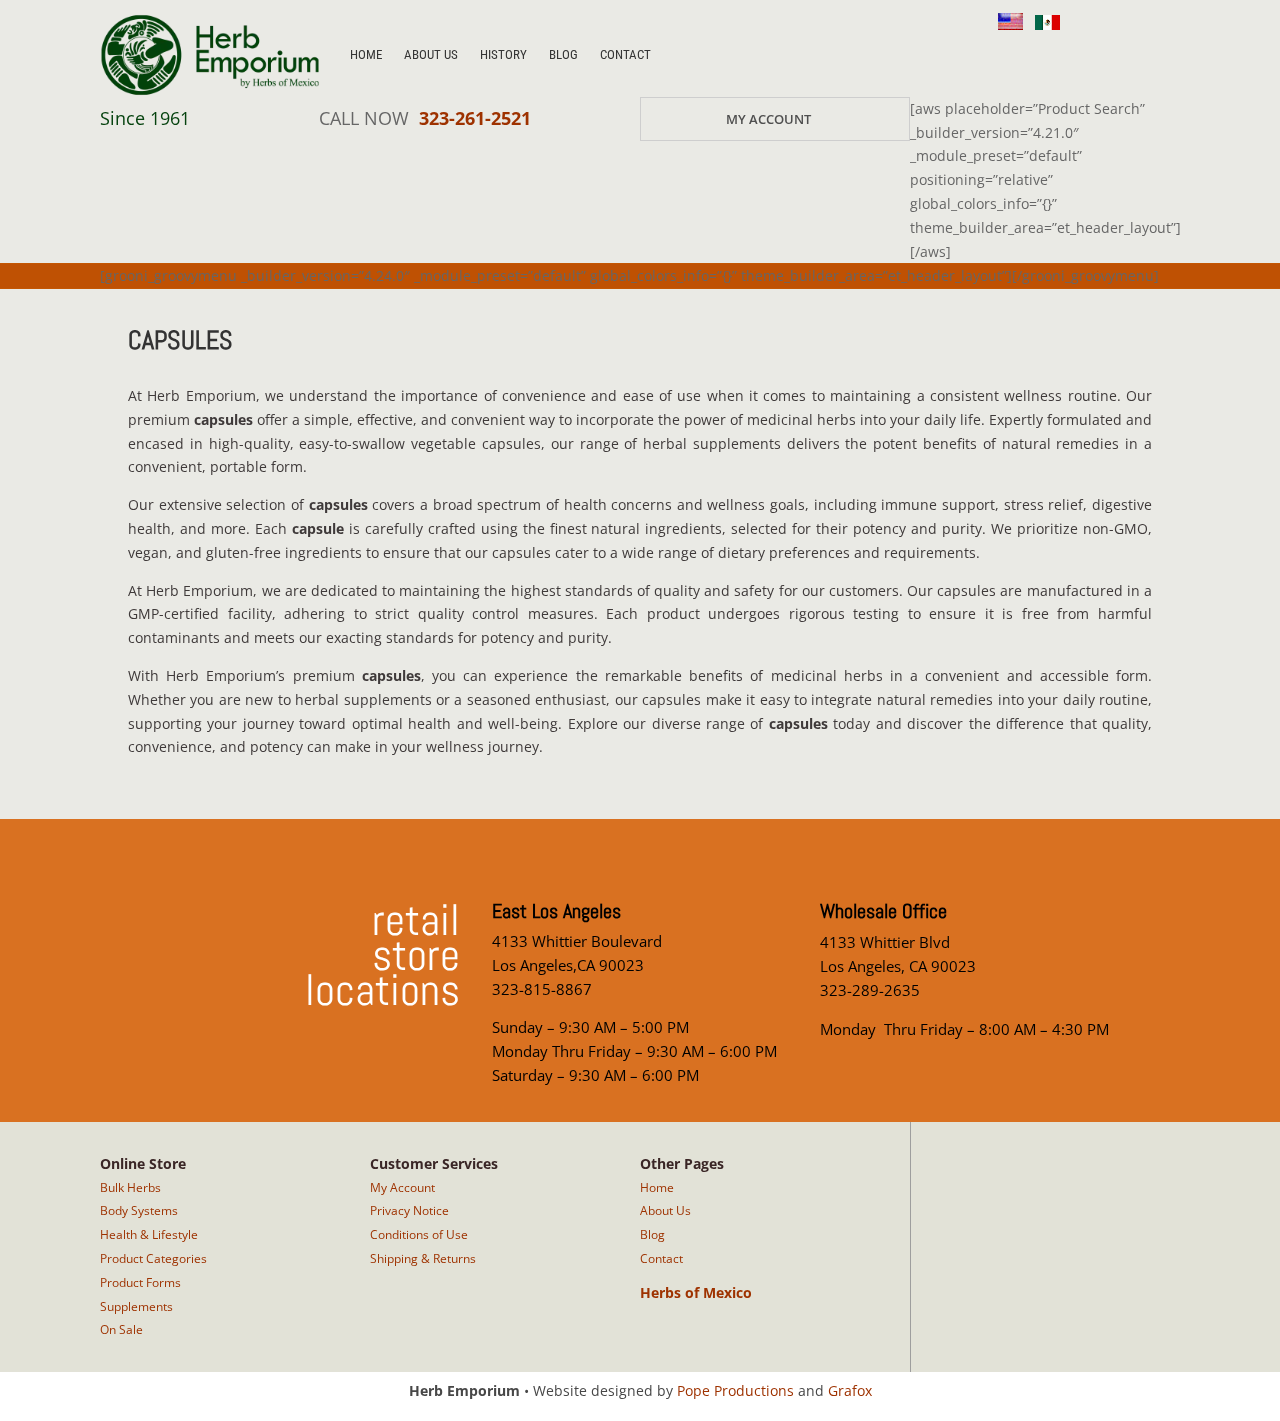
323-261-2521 (475, 118)
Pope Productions (735, 1390)
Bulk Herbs (130, 1187)
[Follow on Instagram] (1004, 57)
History (503, 54)
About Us (431, 54)
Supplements (136, 1306)
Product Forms (140, 1282)
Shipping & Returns (423, 1258)
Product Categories (153, 1258)
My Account (768, 119)
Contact (625, 54)
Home (366, 54)
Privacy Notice (409, 1210)
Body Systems (139, 1210)
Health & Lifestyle (149, 1234)
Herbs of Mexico (696, 1292)
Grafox (850, 1390)
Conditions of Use (419, 1234)
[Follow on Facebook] (1052, 57)
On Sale (121, 1329)
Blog (563, 54)
